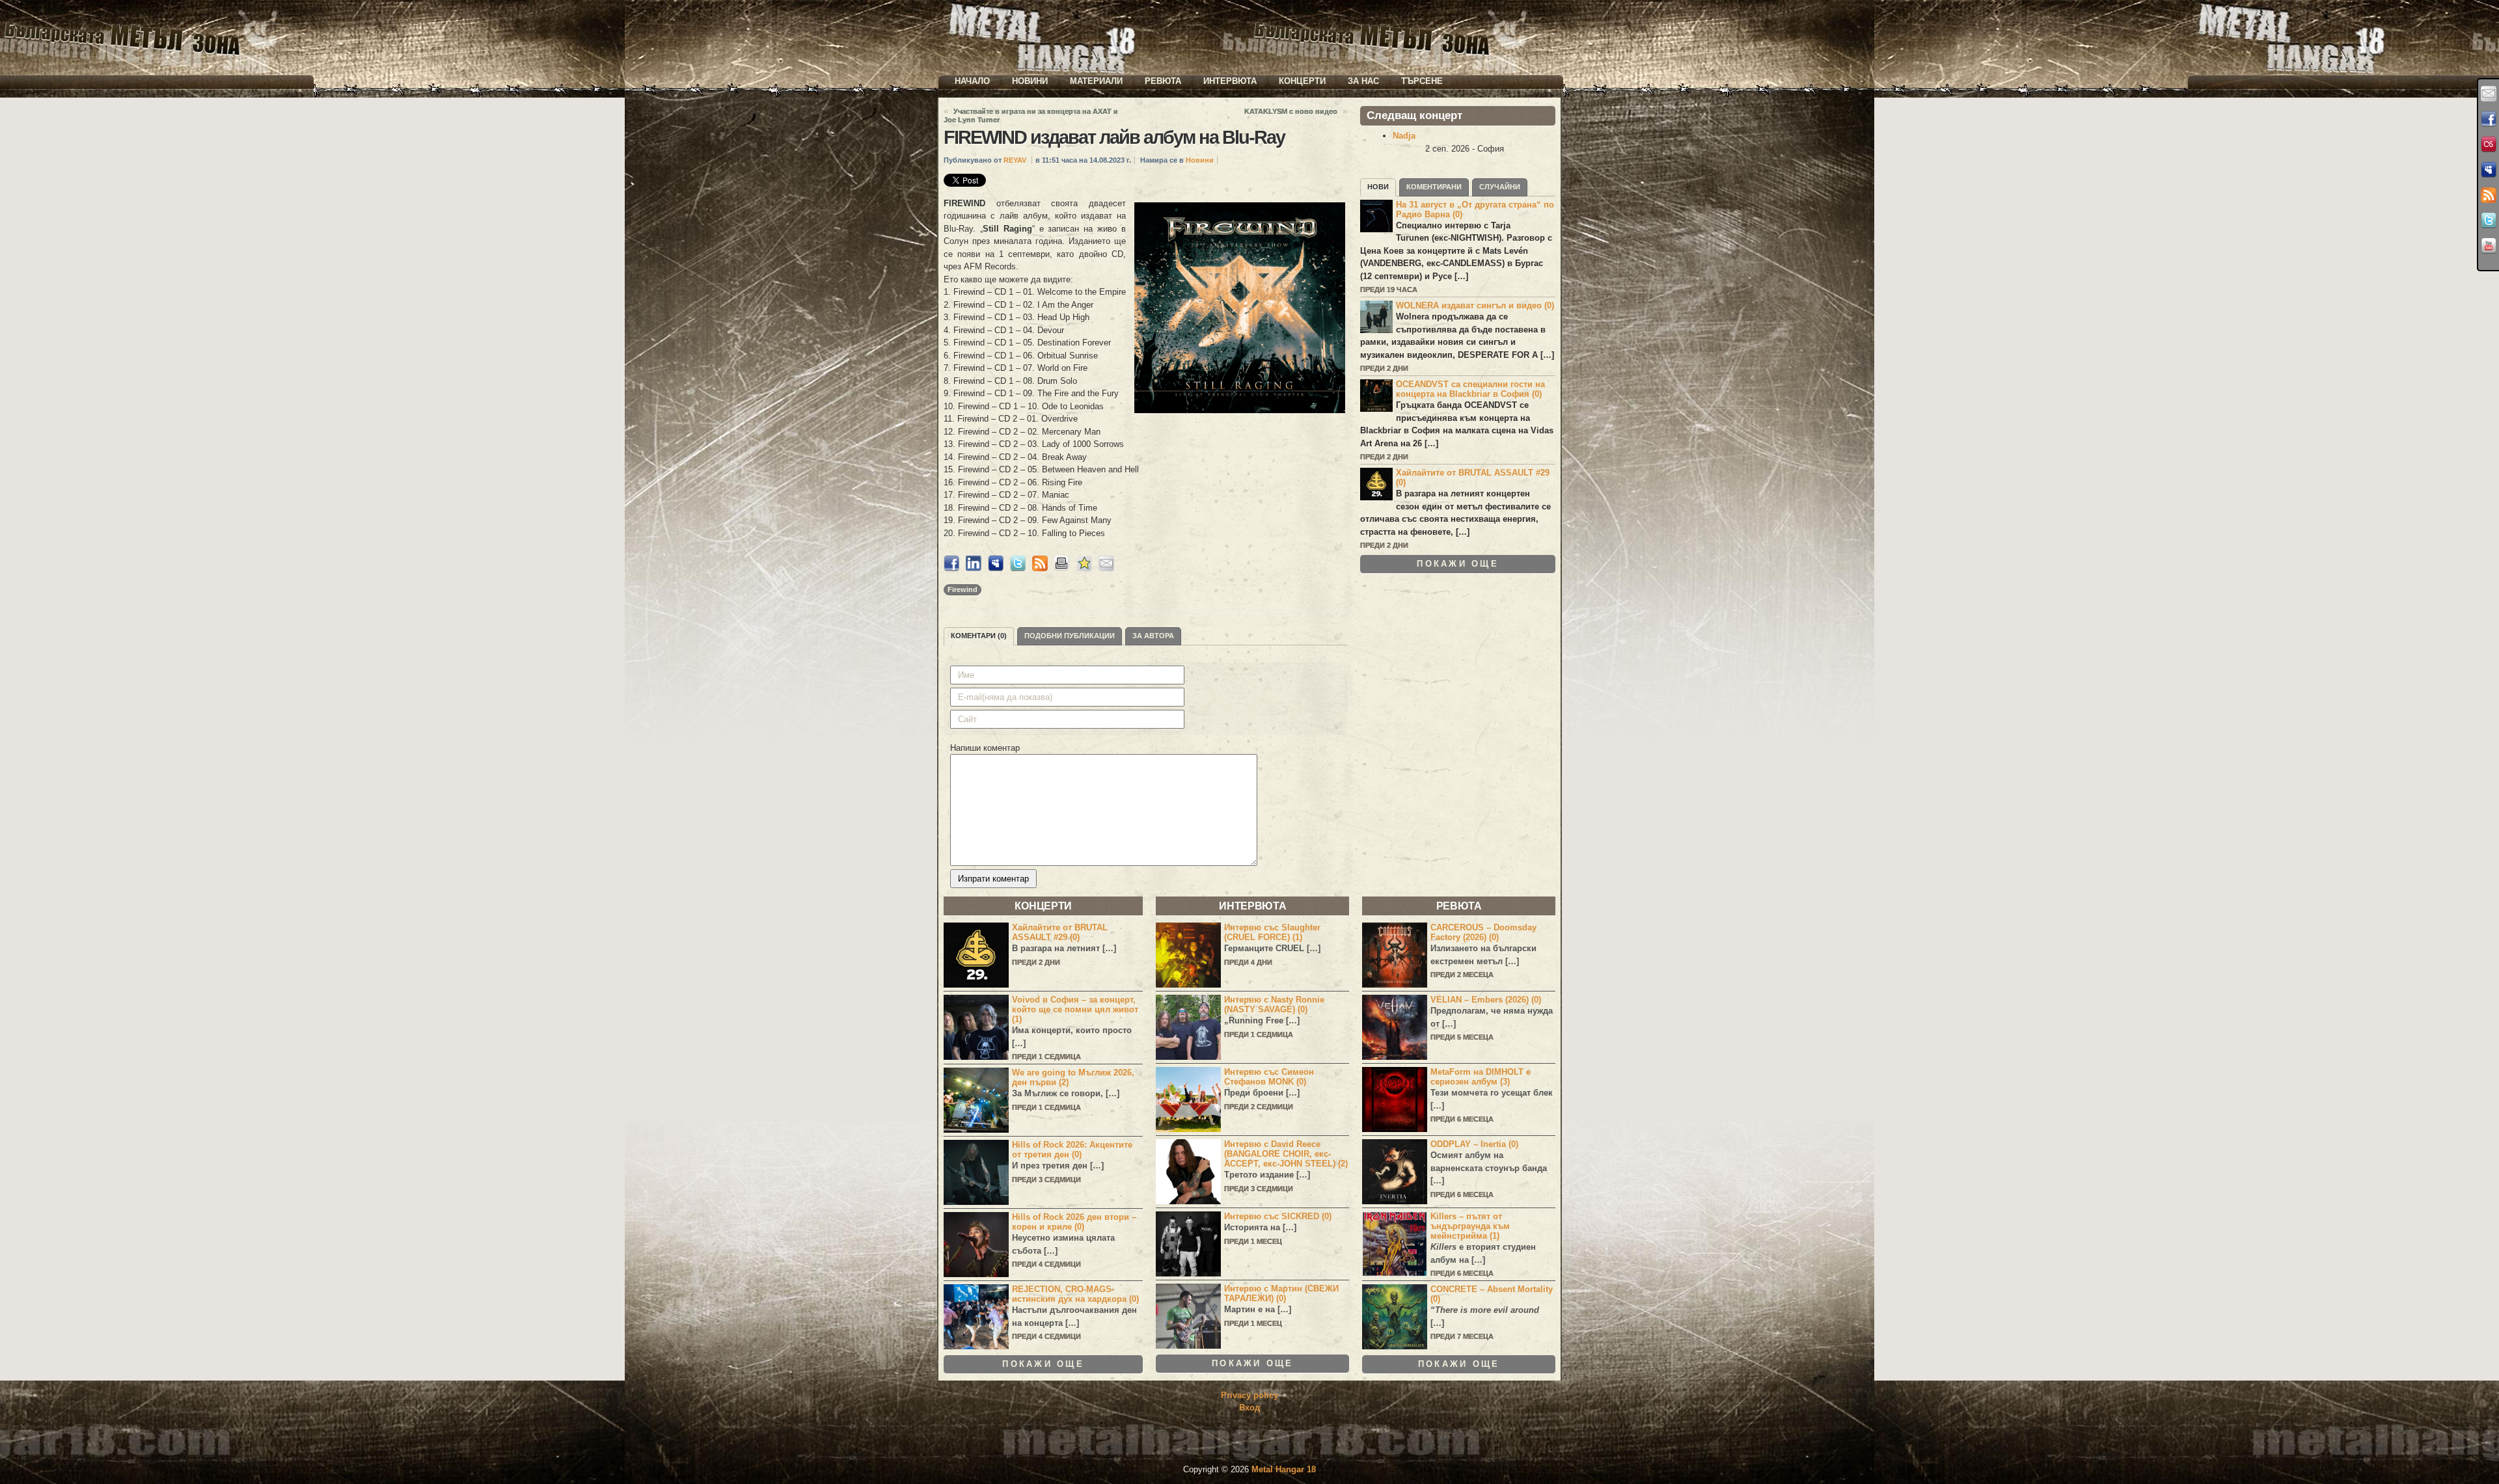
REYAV (1015, 160)
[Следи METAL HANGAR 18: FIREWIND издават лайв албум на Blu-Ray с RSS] (1040, 568)
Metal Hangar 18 (1284, 1469)
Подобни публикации (1070, 636)
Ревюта (1163, 81)
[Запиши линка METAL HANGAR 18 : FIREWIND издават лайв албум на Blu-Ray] (1084, 568)
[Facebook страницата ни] (2489, 119)
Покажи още (1458, 564)
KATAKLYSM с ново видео (1291, 111)
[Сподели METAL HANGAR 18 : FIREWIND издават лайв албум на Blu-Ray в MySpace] (996, 568)
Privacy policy (1249, 1395)
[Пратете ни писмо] (2489, 94)
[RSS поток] (2489, 195)
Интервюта (1230, 81)
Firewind (963, 589)
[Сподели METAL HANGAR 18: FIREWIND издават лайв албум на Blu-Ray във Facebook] (951, 568)
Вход (1249, 1408)
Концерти (1302, 81)
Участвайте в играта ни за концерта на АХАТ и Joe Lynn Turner (1031, 115)
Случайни (1500, 187)
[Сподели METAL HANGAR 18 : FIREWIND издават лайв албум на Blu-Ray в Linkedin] (974, 568)
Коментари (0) (979, 636)
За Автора (1153, 636)
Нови (1378, 187)
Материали (1096, 81)
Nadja (1404, 136)
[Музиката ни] (2489, 144)
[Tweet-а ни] (2489, 221)
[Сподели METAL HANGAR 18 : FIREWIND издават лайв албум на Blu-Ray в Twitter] (1018, 568)
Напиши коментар (985, 748)
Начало (972, 81)
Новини (1030, 81)
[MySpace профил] (2489, 170)
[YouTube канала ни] (2489, 246)
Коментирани (1434, 187)
